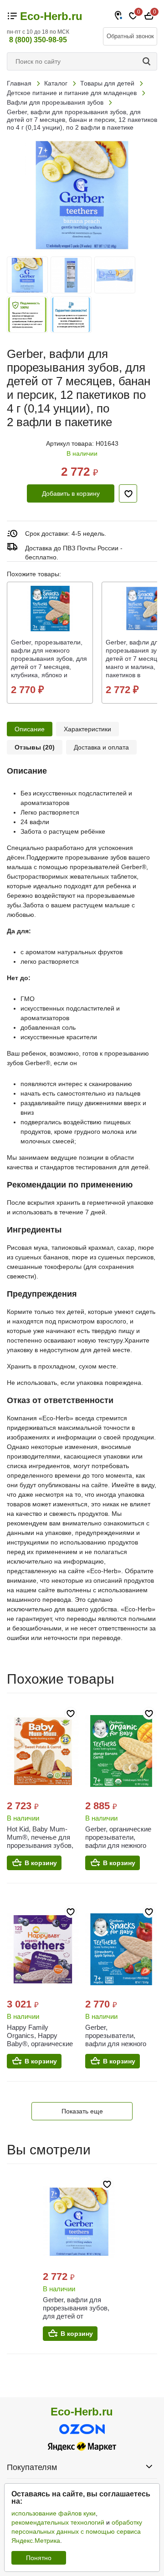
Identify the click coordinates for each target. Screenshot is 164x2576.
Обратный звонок (130, 36)
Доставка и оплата (101, 747)
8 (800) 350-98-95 (38, 40)
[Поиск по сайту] (148, 61)
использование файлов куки (54, 2513)
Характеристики (87, 729)
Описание (30, 729)
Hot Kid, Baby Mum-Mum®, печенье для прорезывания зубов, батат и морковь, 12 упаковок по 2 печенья (42, 1845)
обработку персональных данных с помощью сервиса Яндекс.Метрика (77, 2531)
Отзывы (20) (35, 747)
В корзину (41, 1863)
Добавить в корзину (71, 493)
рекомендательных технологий (58, 2522)
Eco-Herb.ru (51, 16)
